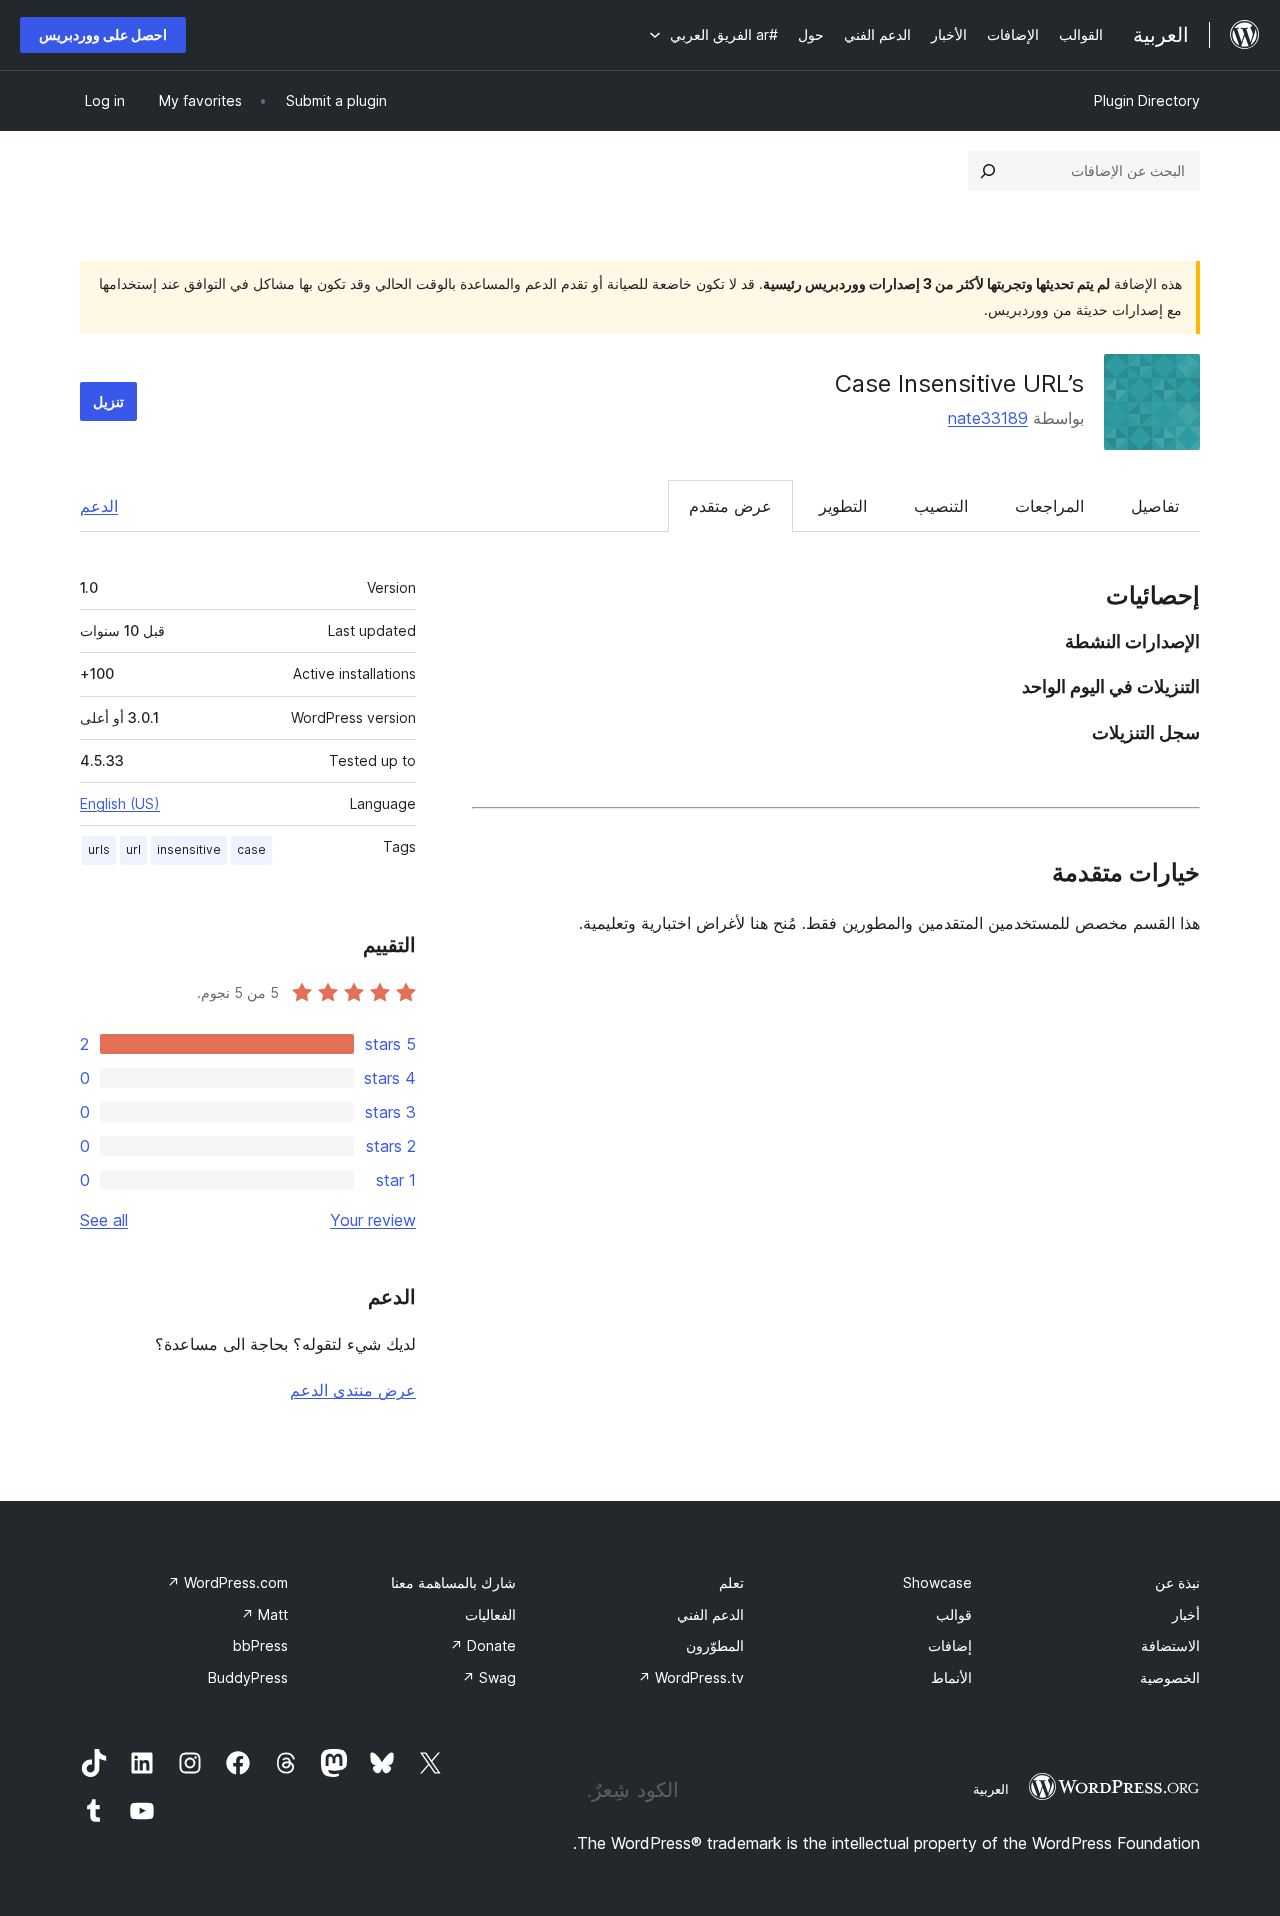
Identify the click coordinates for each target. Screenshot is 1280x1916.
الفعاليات (490, 1614)
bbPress (260, 1645)
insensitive (189, 849)
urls (99, 849)
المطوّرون (715, 1645)
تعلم (731, 1582)
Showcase (937, 1582)
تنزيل (108, 401)
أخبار (1186, 1614)
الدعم (99, 506)
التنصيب (941, 506)
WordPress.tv (691, 1677)
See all (104, 1220)
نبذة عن (1177, 1582)
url (133, 849)
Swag (489, 1677)
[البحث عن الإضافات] (988, 171)
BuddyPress (248, 1677)
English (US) (120, 803)
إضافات (950, 1645)
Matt (264, 1614)
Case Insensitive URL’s (959, 383)
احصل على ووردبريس (103, 34)
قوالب (954, 1614)
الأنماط (951, 1677)
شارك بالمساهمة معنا (453, 1582)
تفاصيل (1155, 506)
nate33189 (988, 418)
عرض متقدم (730, 506)
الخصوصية (1170, 1677)
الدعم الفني (710, 1614)
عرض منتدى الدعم (353, 1390)
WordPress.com (227, 1582)
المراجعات (1049, 506)
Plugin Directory (1147, 100)
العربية (991, 1789)
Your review (373, 1220)
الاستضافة (1170, 1645)
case (251, 849)
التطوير (843, 506)
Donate (483, 1645)
